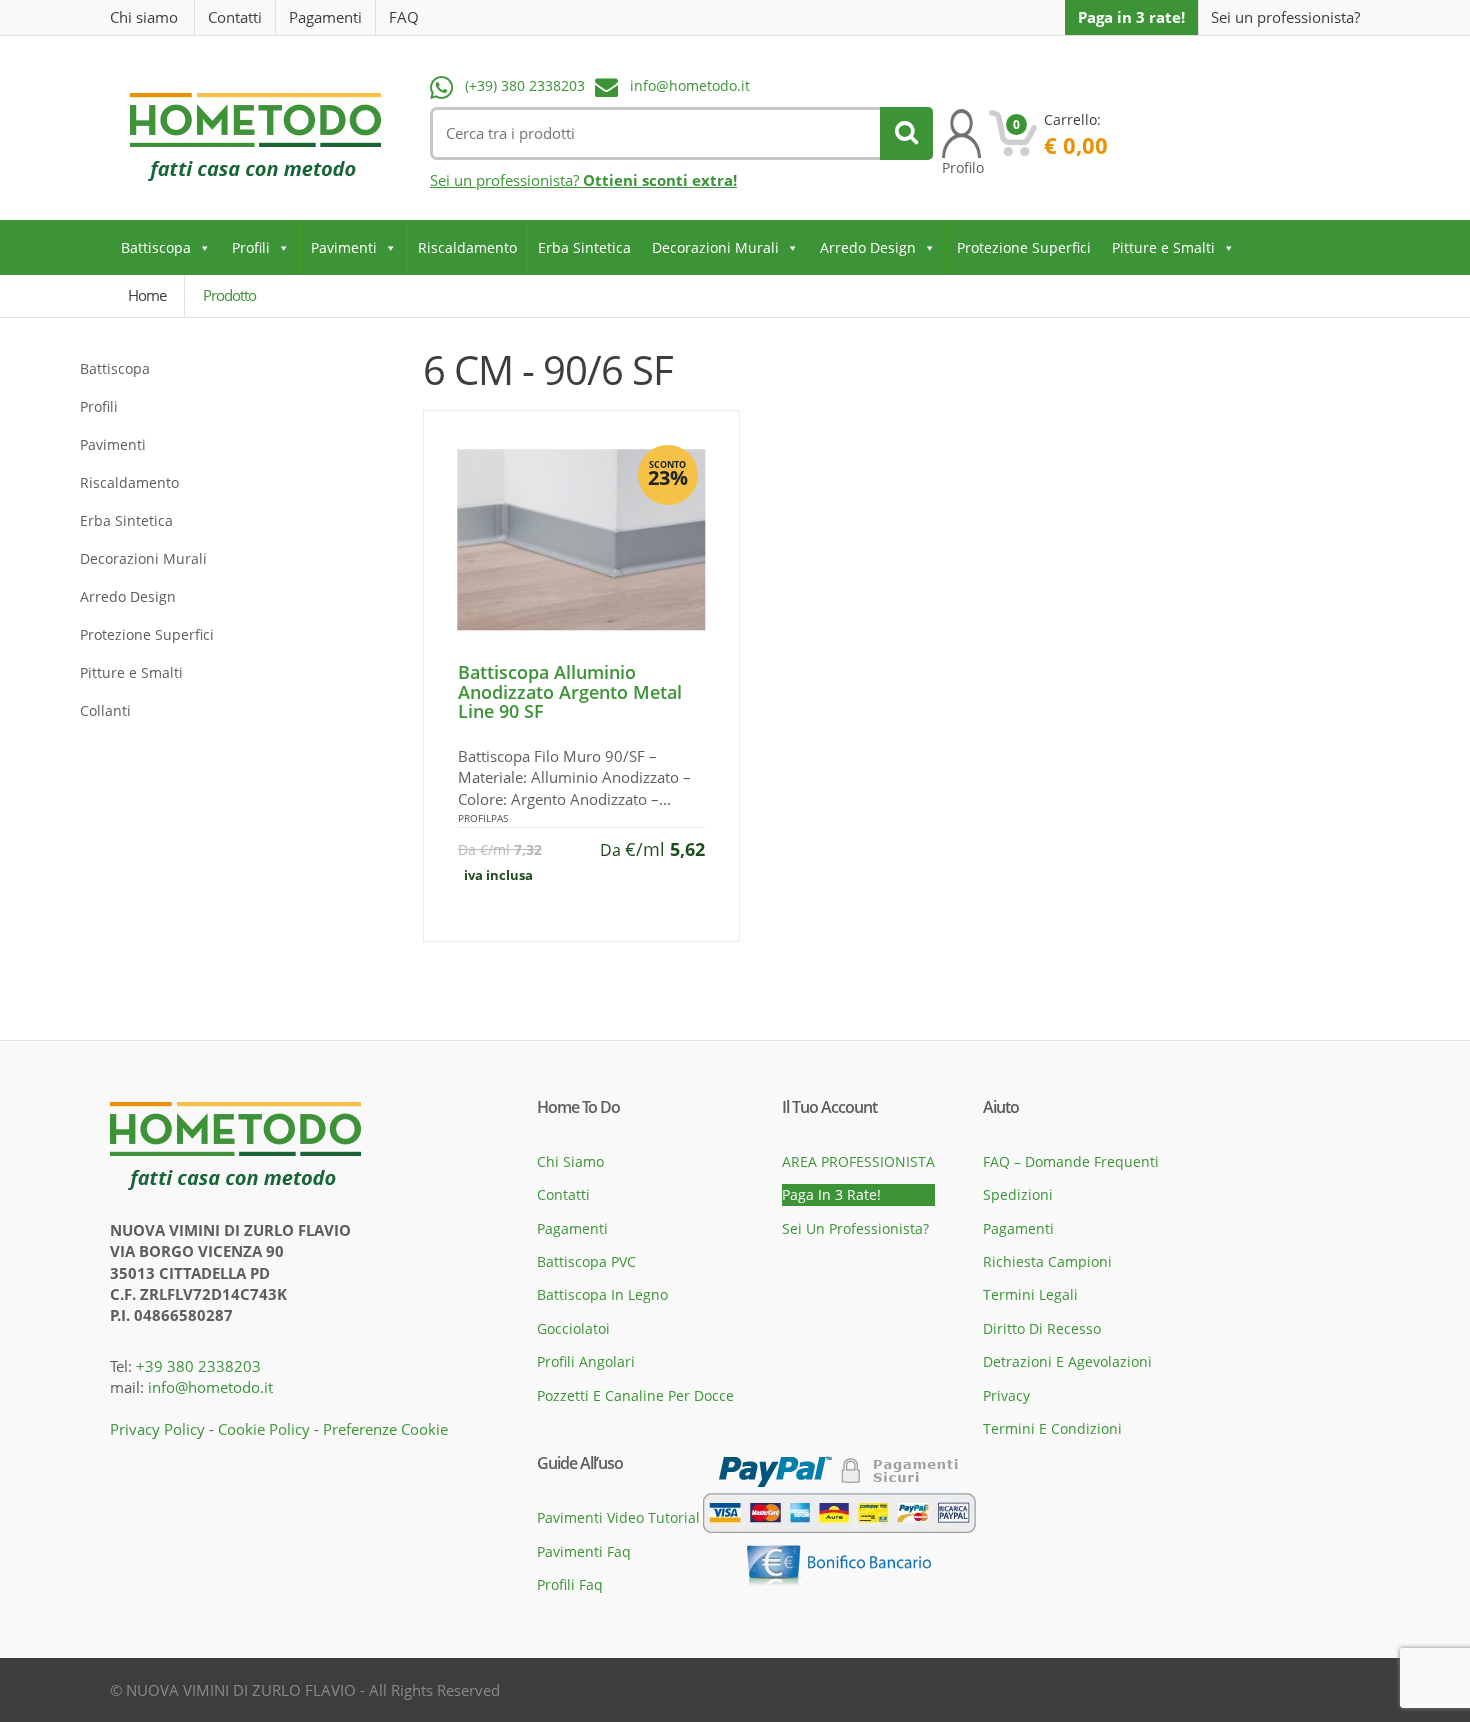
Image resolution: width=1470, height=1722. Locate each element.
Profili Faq (570, 1584)
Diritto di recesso (1042, 1328)
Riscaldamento (467, 247)
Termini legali (1030, 1294)
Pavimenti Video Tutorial (618, 1517)
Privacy (1006, 1395)
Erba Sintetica (584, 247)
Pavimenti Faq (584, 1551)
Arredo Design (868, 247)
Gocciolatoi (573, 1328)
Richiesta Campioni (1047, 1261)
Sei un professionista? (1285, 17)
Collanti (105, 710)
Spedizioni (1018, 1194)
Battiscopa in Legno (602, 1294)
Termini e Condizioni (1052, 1428)
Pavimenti (344, 247)
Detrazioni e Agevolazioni (1067, 1361)
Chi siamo (144, 17)
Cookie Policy (264, 1429)
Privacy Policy (157, 1429)
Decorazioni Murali (715, 247)
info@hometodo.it (690, 85)
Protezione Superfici (1024, 247)
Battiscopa (156, 247)
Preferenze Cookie (385, 1429)
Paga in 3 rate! (1131, 17)
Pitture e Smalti (1163, 247)
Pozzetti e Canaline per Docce (635, 1395)
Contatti (235, 17)
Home (147, 295)
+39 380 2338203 (198, 1366)
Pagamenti (325, 17)
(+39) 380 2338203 (525, 85)
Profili (251, 247)
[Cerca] (906, 133)
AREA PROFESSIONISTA (858, 1161)
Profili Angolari (586, 1361)
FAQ (404, 17)
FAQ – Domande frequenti (1071, 1161)
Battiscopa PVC (586, 1261)
